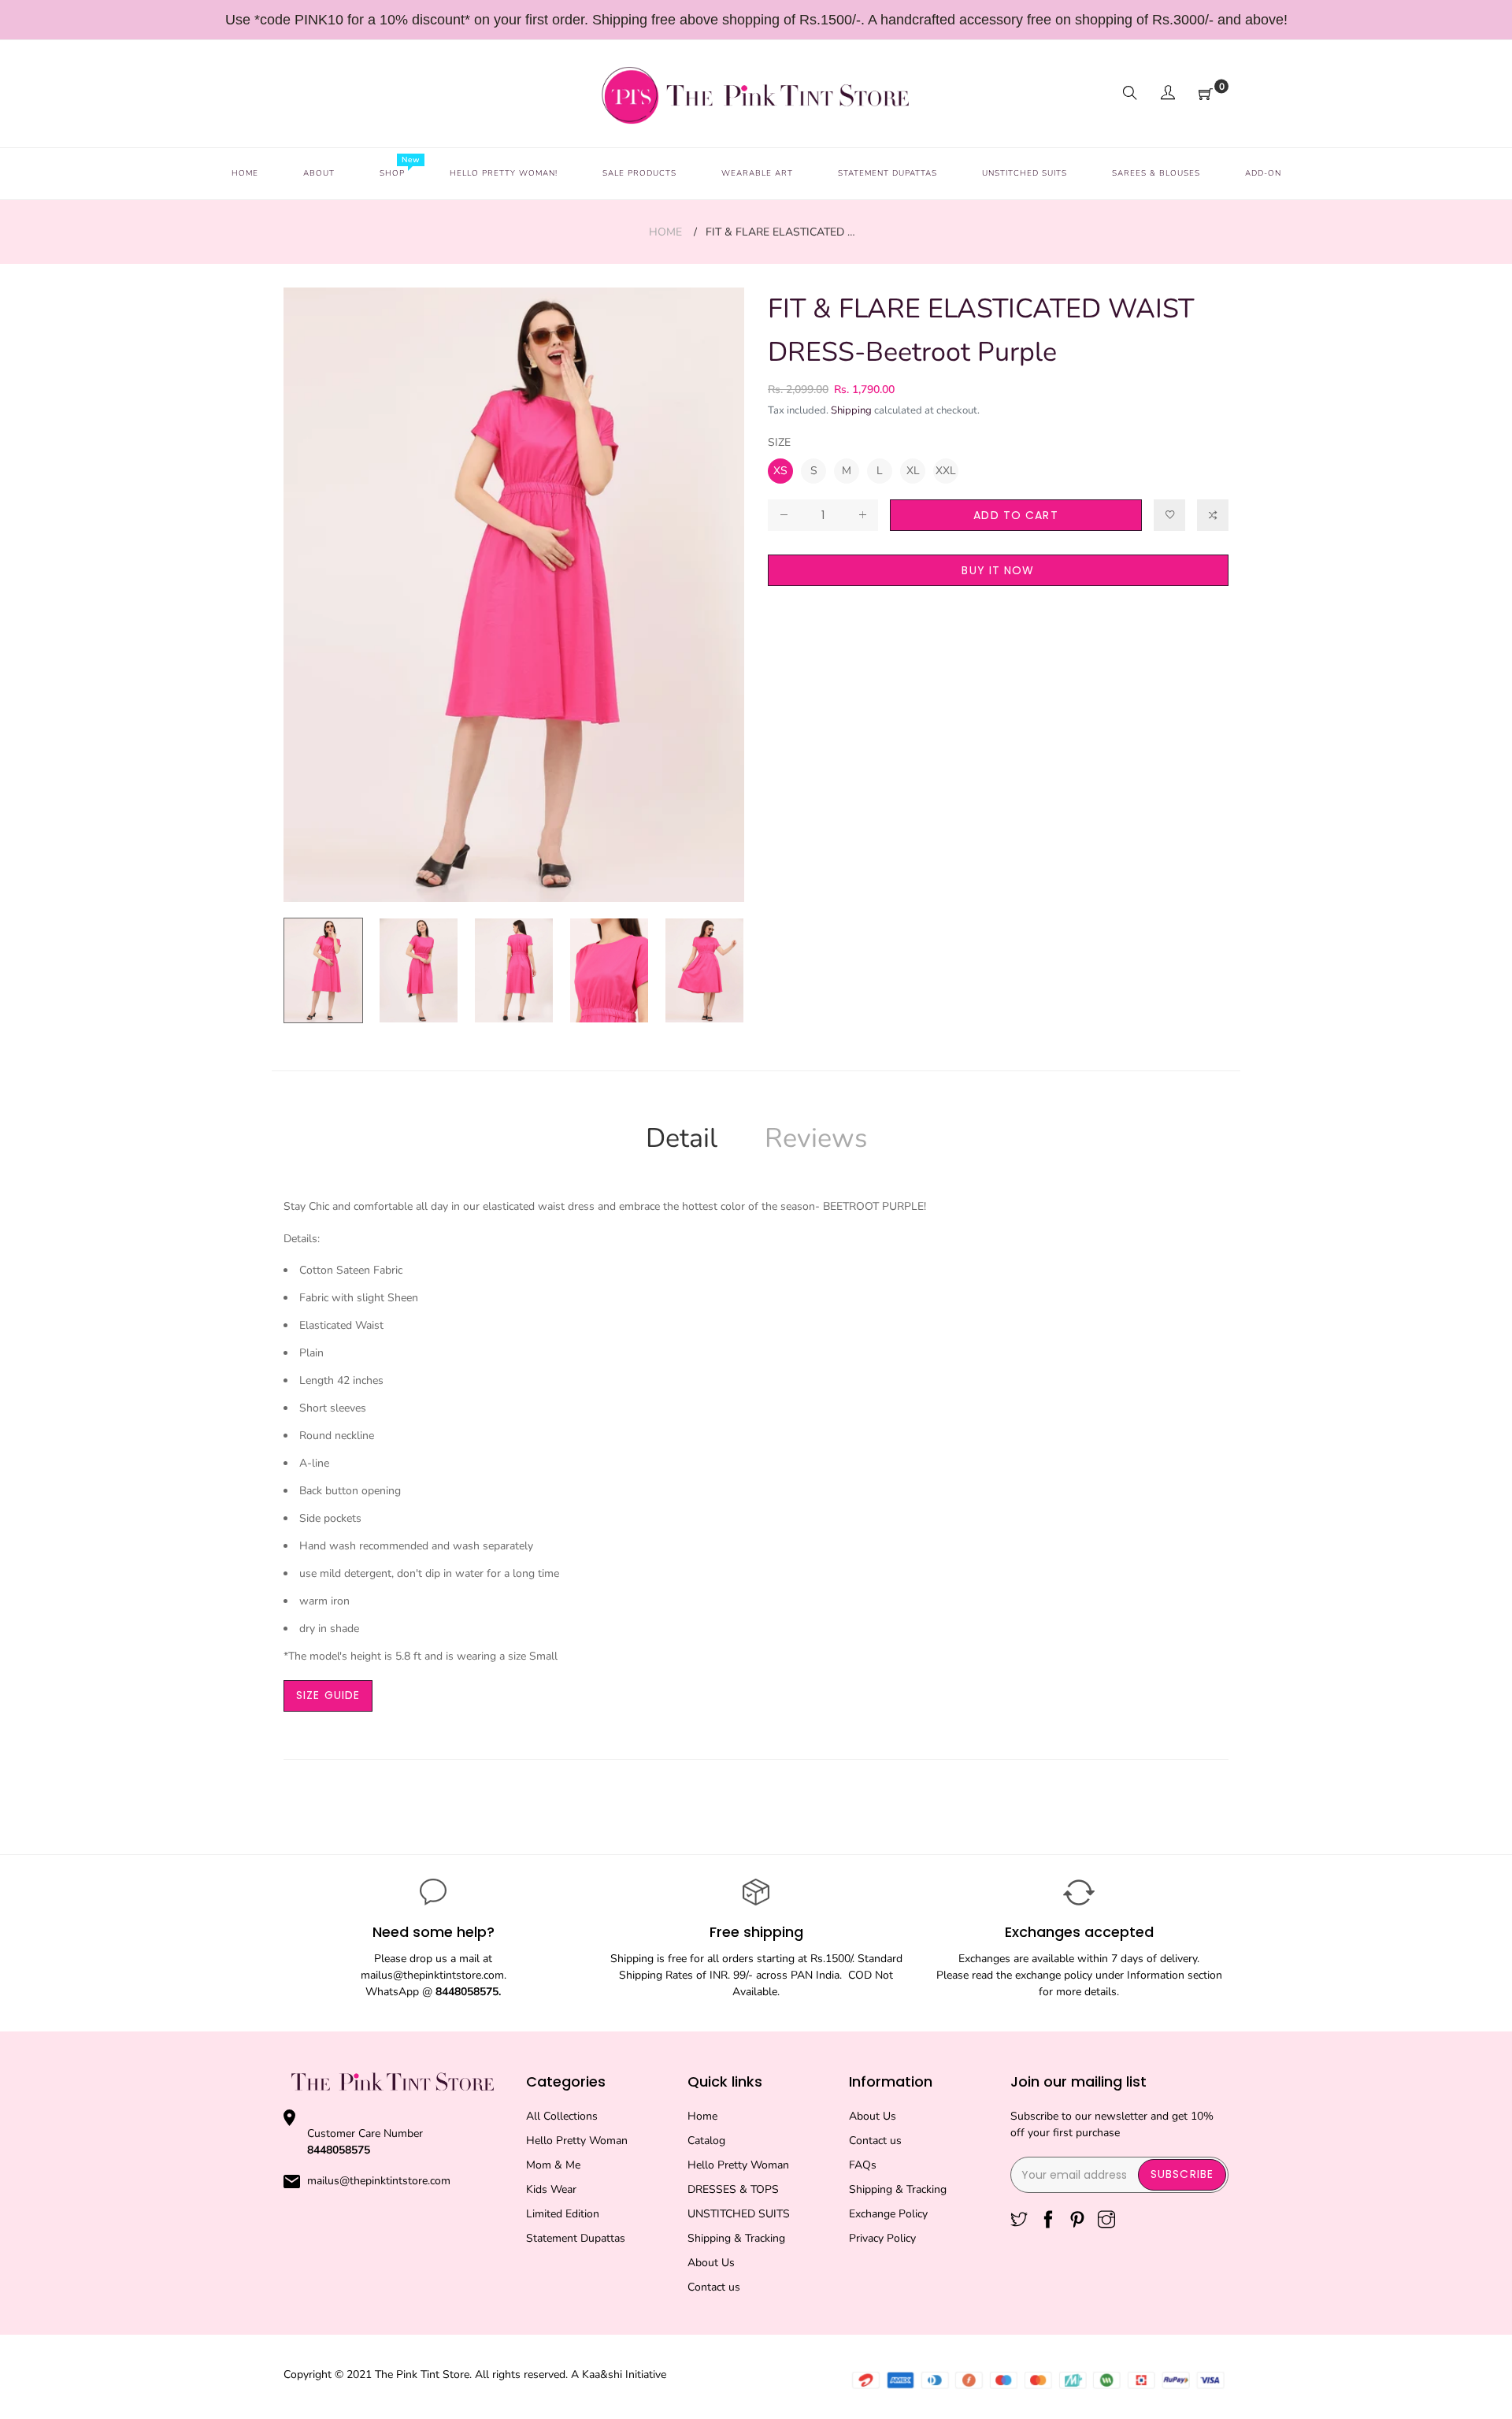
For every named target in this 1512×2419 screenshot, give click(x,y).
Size (779, 442)
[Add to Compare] (1213, 515)
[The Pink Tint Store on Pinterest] (1077, 2221)
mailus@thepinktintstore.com (379, 2181)
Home (665, 232)
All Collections (562, 2116)
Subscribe (1182, 2174)
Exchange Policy (888, 2214)
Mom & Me (553, 2165)
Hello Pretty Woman (577, 2141)
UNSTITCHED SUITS (739, 2214)
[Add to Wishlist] (1169, 515)
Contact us (714, 2287)
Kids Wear (551, 2189)
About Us (711, 2263)
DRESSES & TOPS (733, 2189)
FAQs (863, 2165)
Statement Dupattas (576, 2238)
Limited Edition (563, 2214)
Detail (682, 1138)
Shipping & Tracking (736, 2238)
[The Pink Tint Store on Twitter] (1019, 2221)
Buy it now (998, 570)
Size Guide (328, 1695)
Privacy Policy (882, 2238)
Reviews (816, 1138)
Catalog (706, 2141)
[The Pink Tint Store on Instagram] (1106, 2221)
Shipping (851, 410)
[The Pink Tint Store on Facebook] (1048, 2221)
